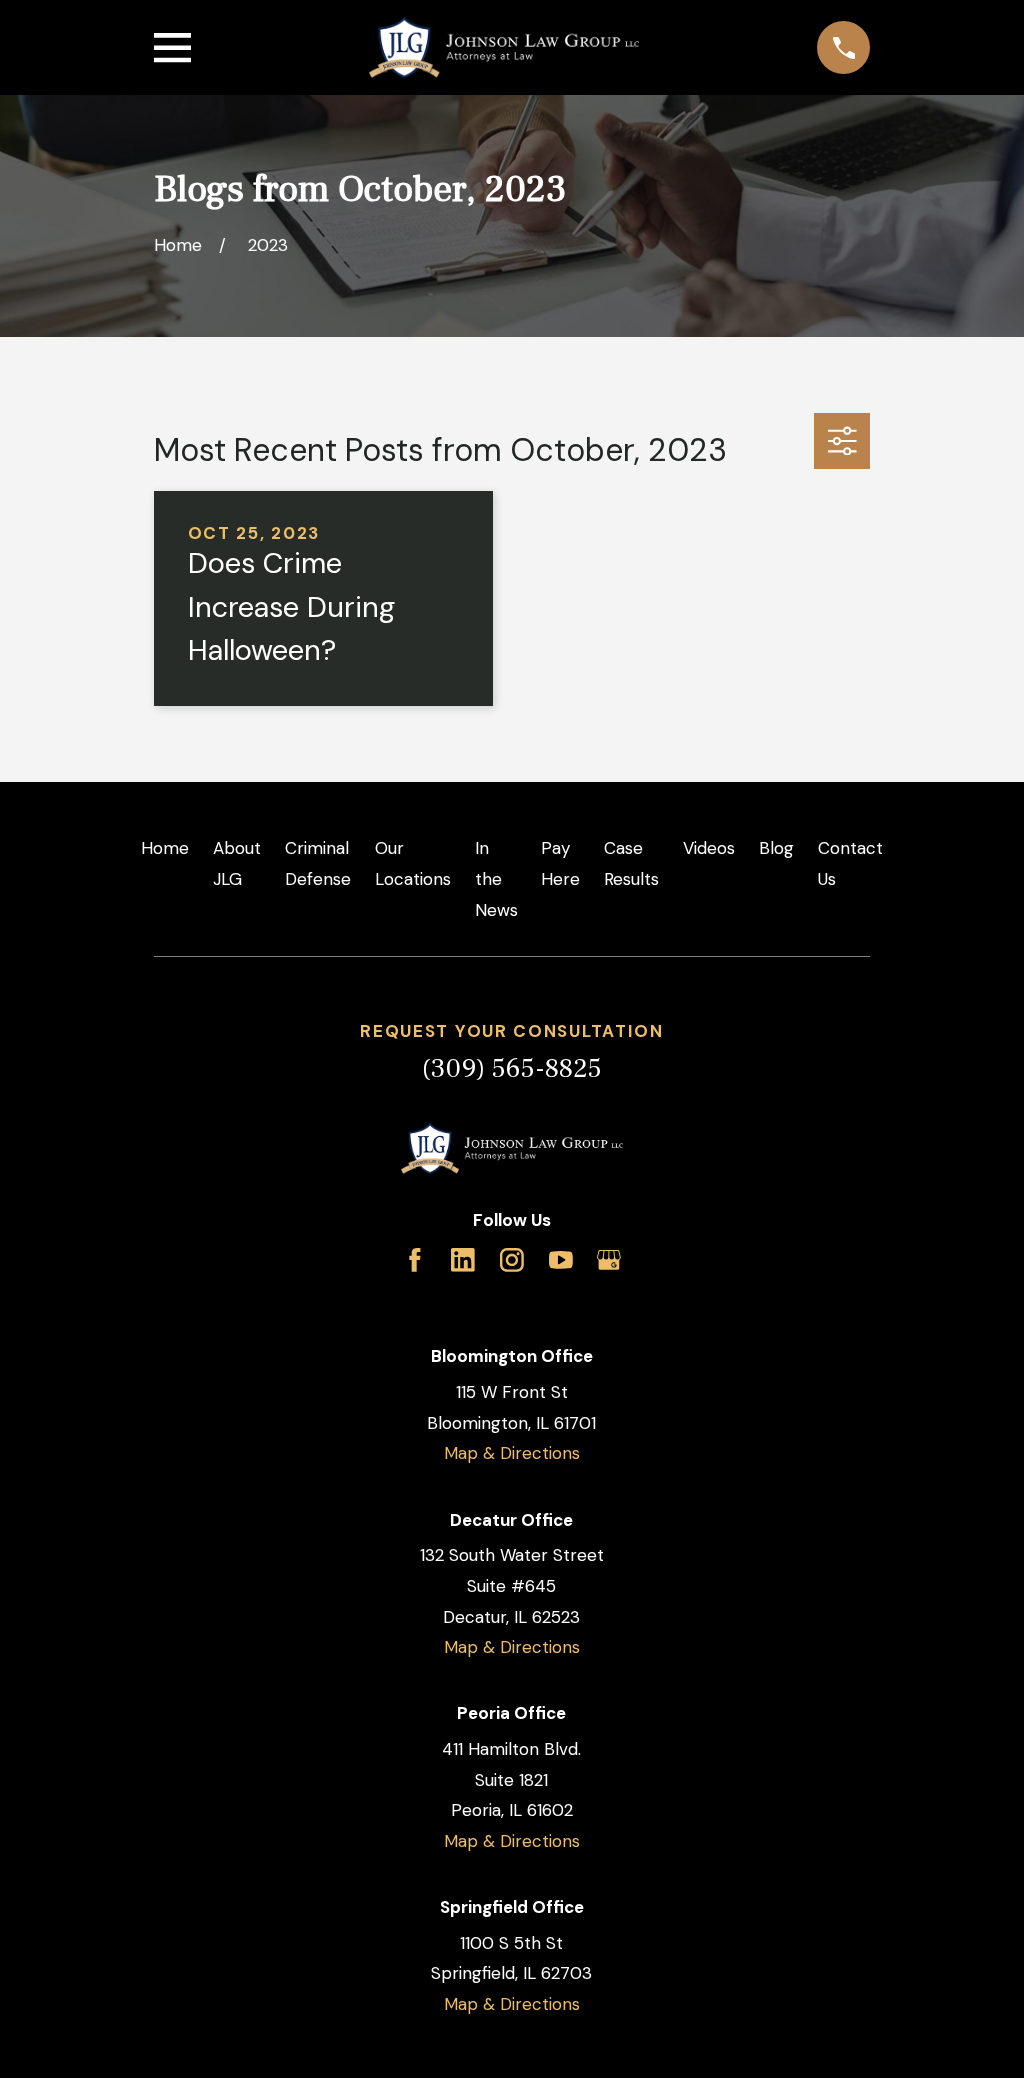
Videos (709, 848)
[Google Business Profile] (609, 1260)
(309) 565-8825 (512, 1068)
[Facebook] (415, 1260)
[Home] (504, 47)
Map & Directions (512, 1453)
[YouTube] (561, 1260)
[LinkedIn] (463, 1260)
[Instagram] (512, 1260)
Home (165, 848)
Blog (776, 848)
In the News (496, 878)
